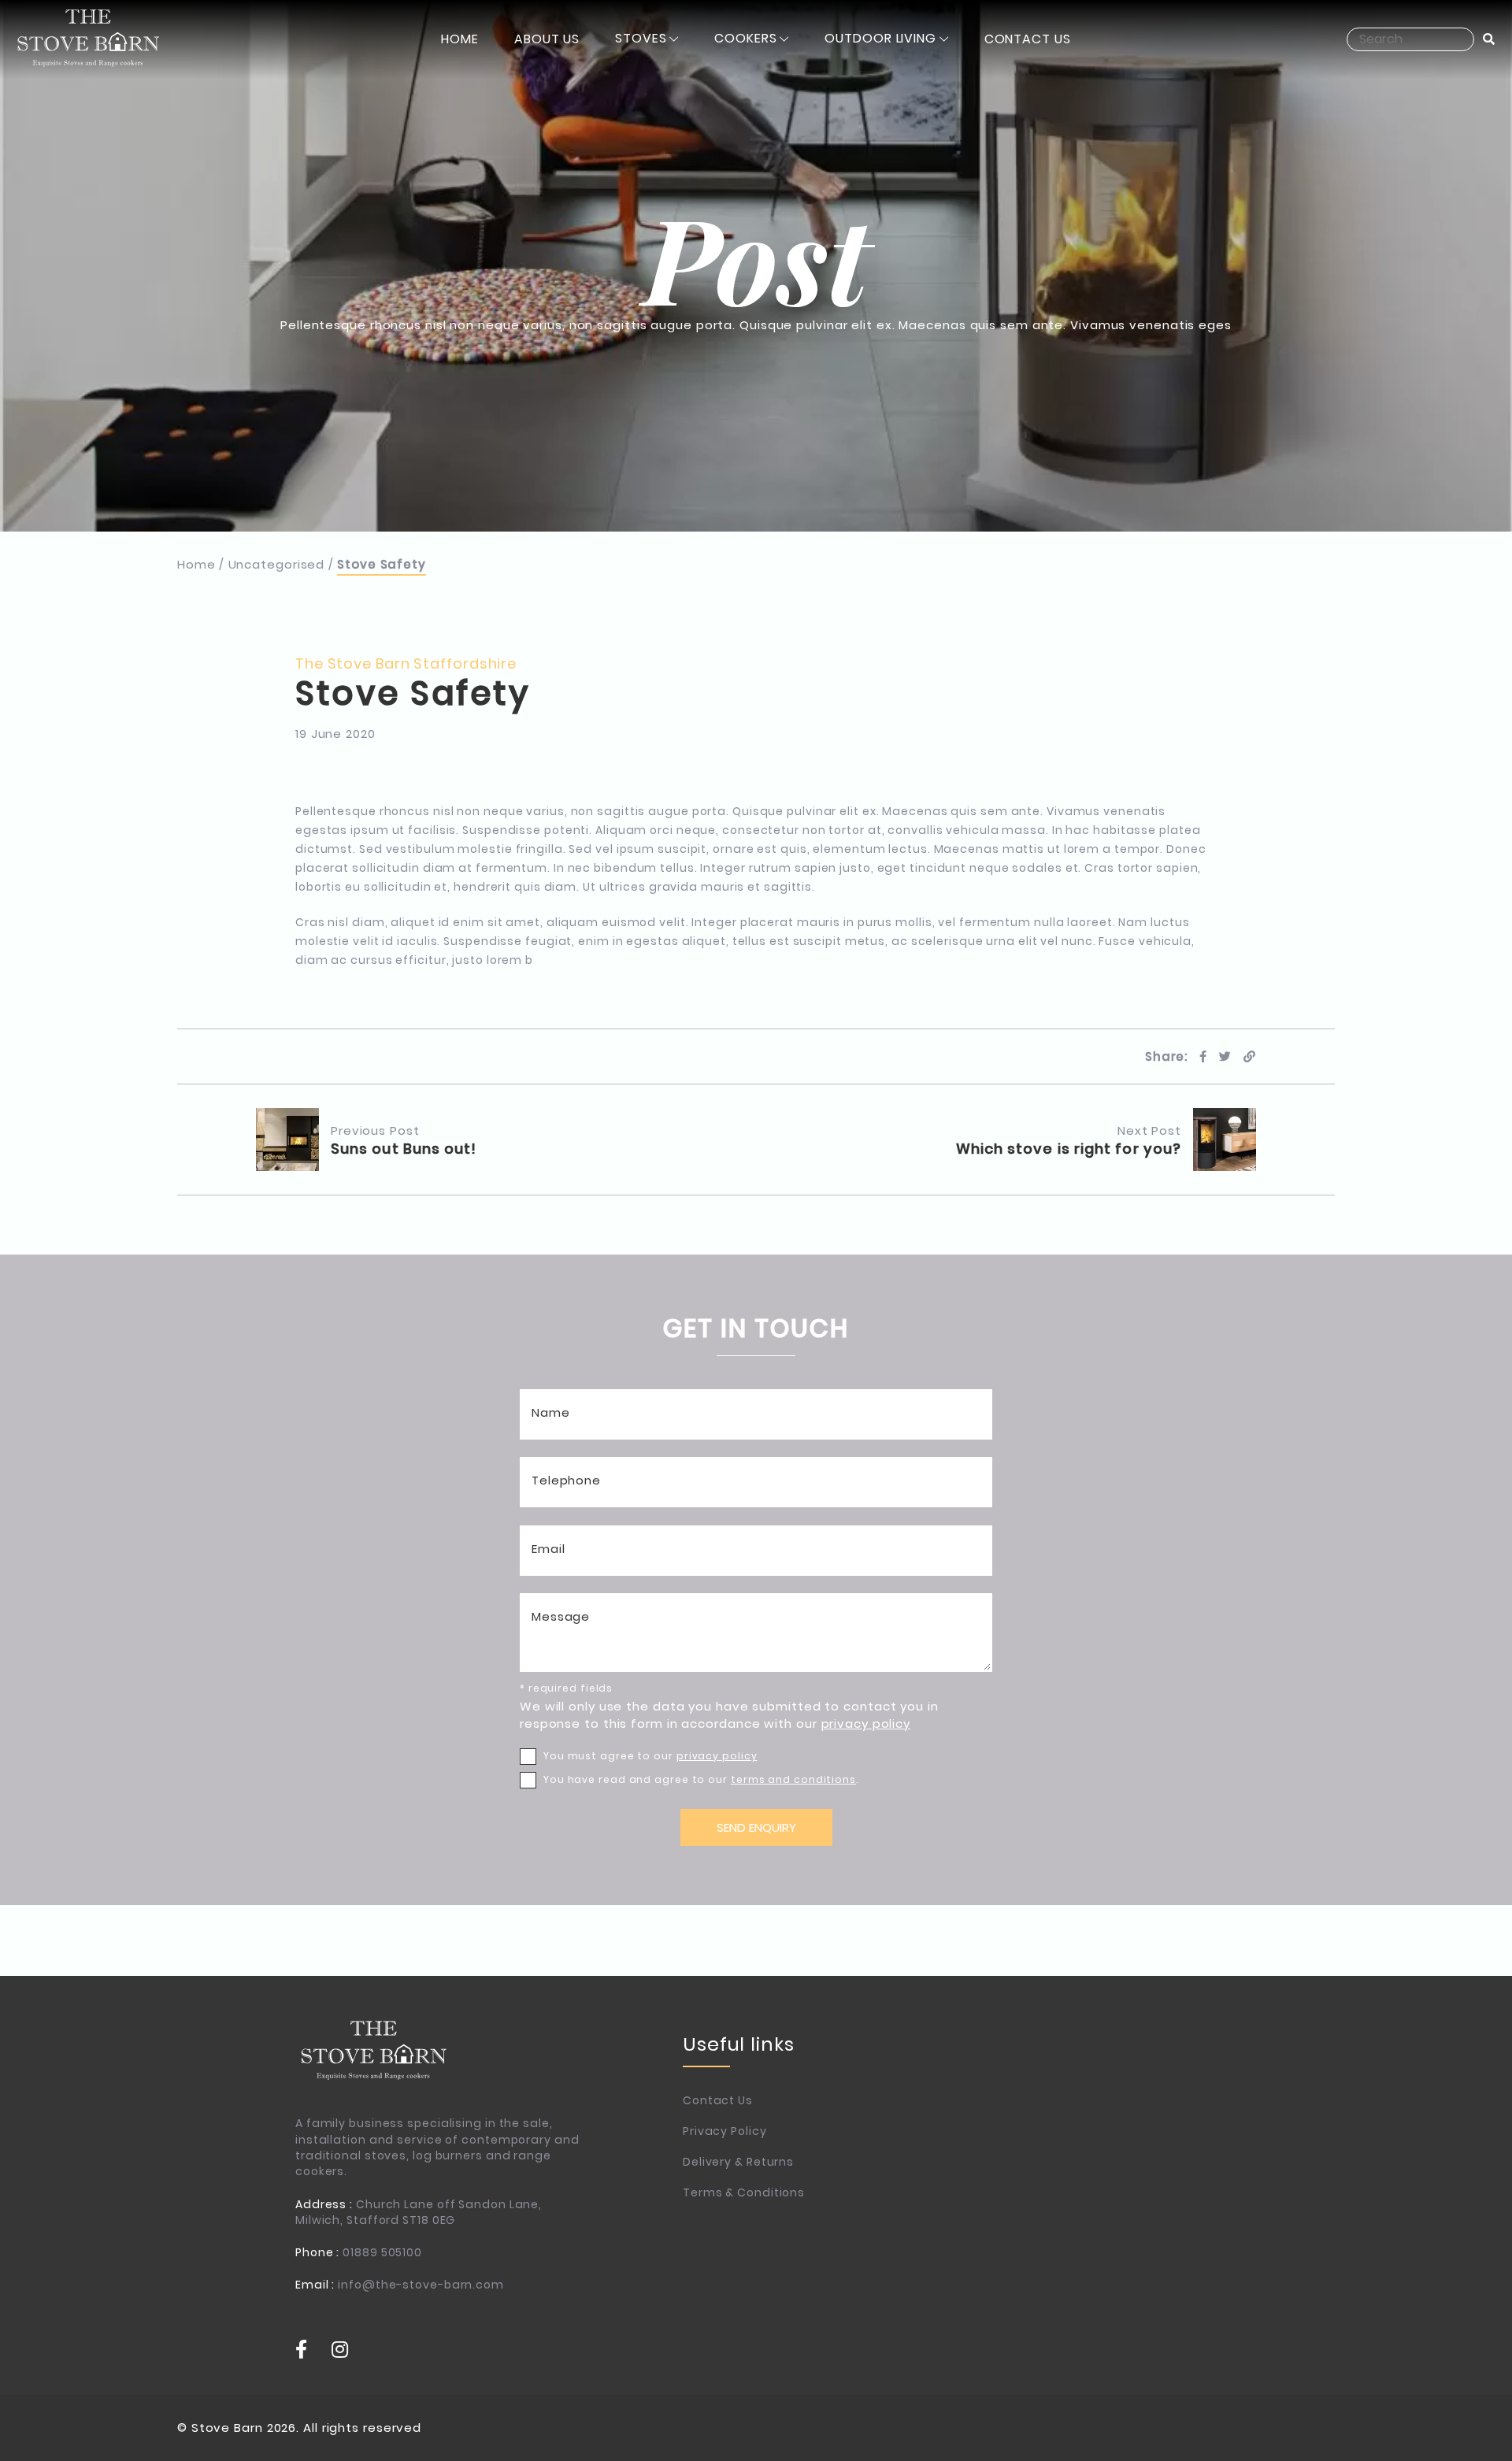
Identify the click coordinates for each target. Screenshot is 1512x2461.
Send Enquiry (756, 1827)
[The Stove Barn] (89, 39)
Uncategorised (277, 564)
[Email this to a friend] (1250, 1056)
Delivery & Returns (738, 2162)
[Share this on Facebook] (1203, 1056)
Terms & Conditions (744, 2192)
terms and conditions (793, 1779)
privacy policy (866, 1723)
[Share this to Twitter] (1225, 1056)
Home (196, 564)
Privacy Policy (725, 2131)
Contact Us (718, 2100)
